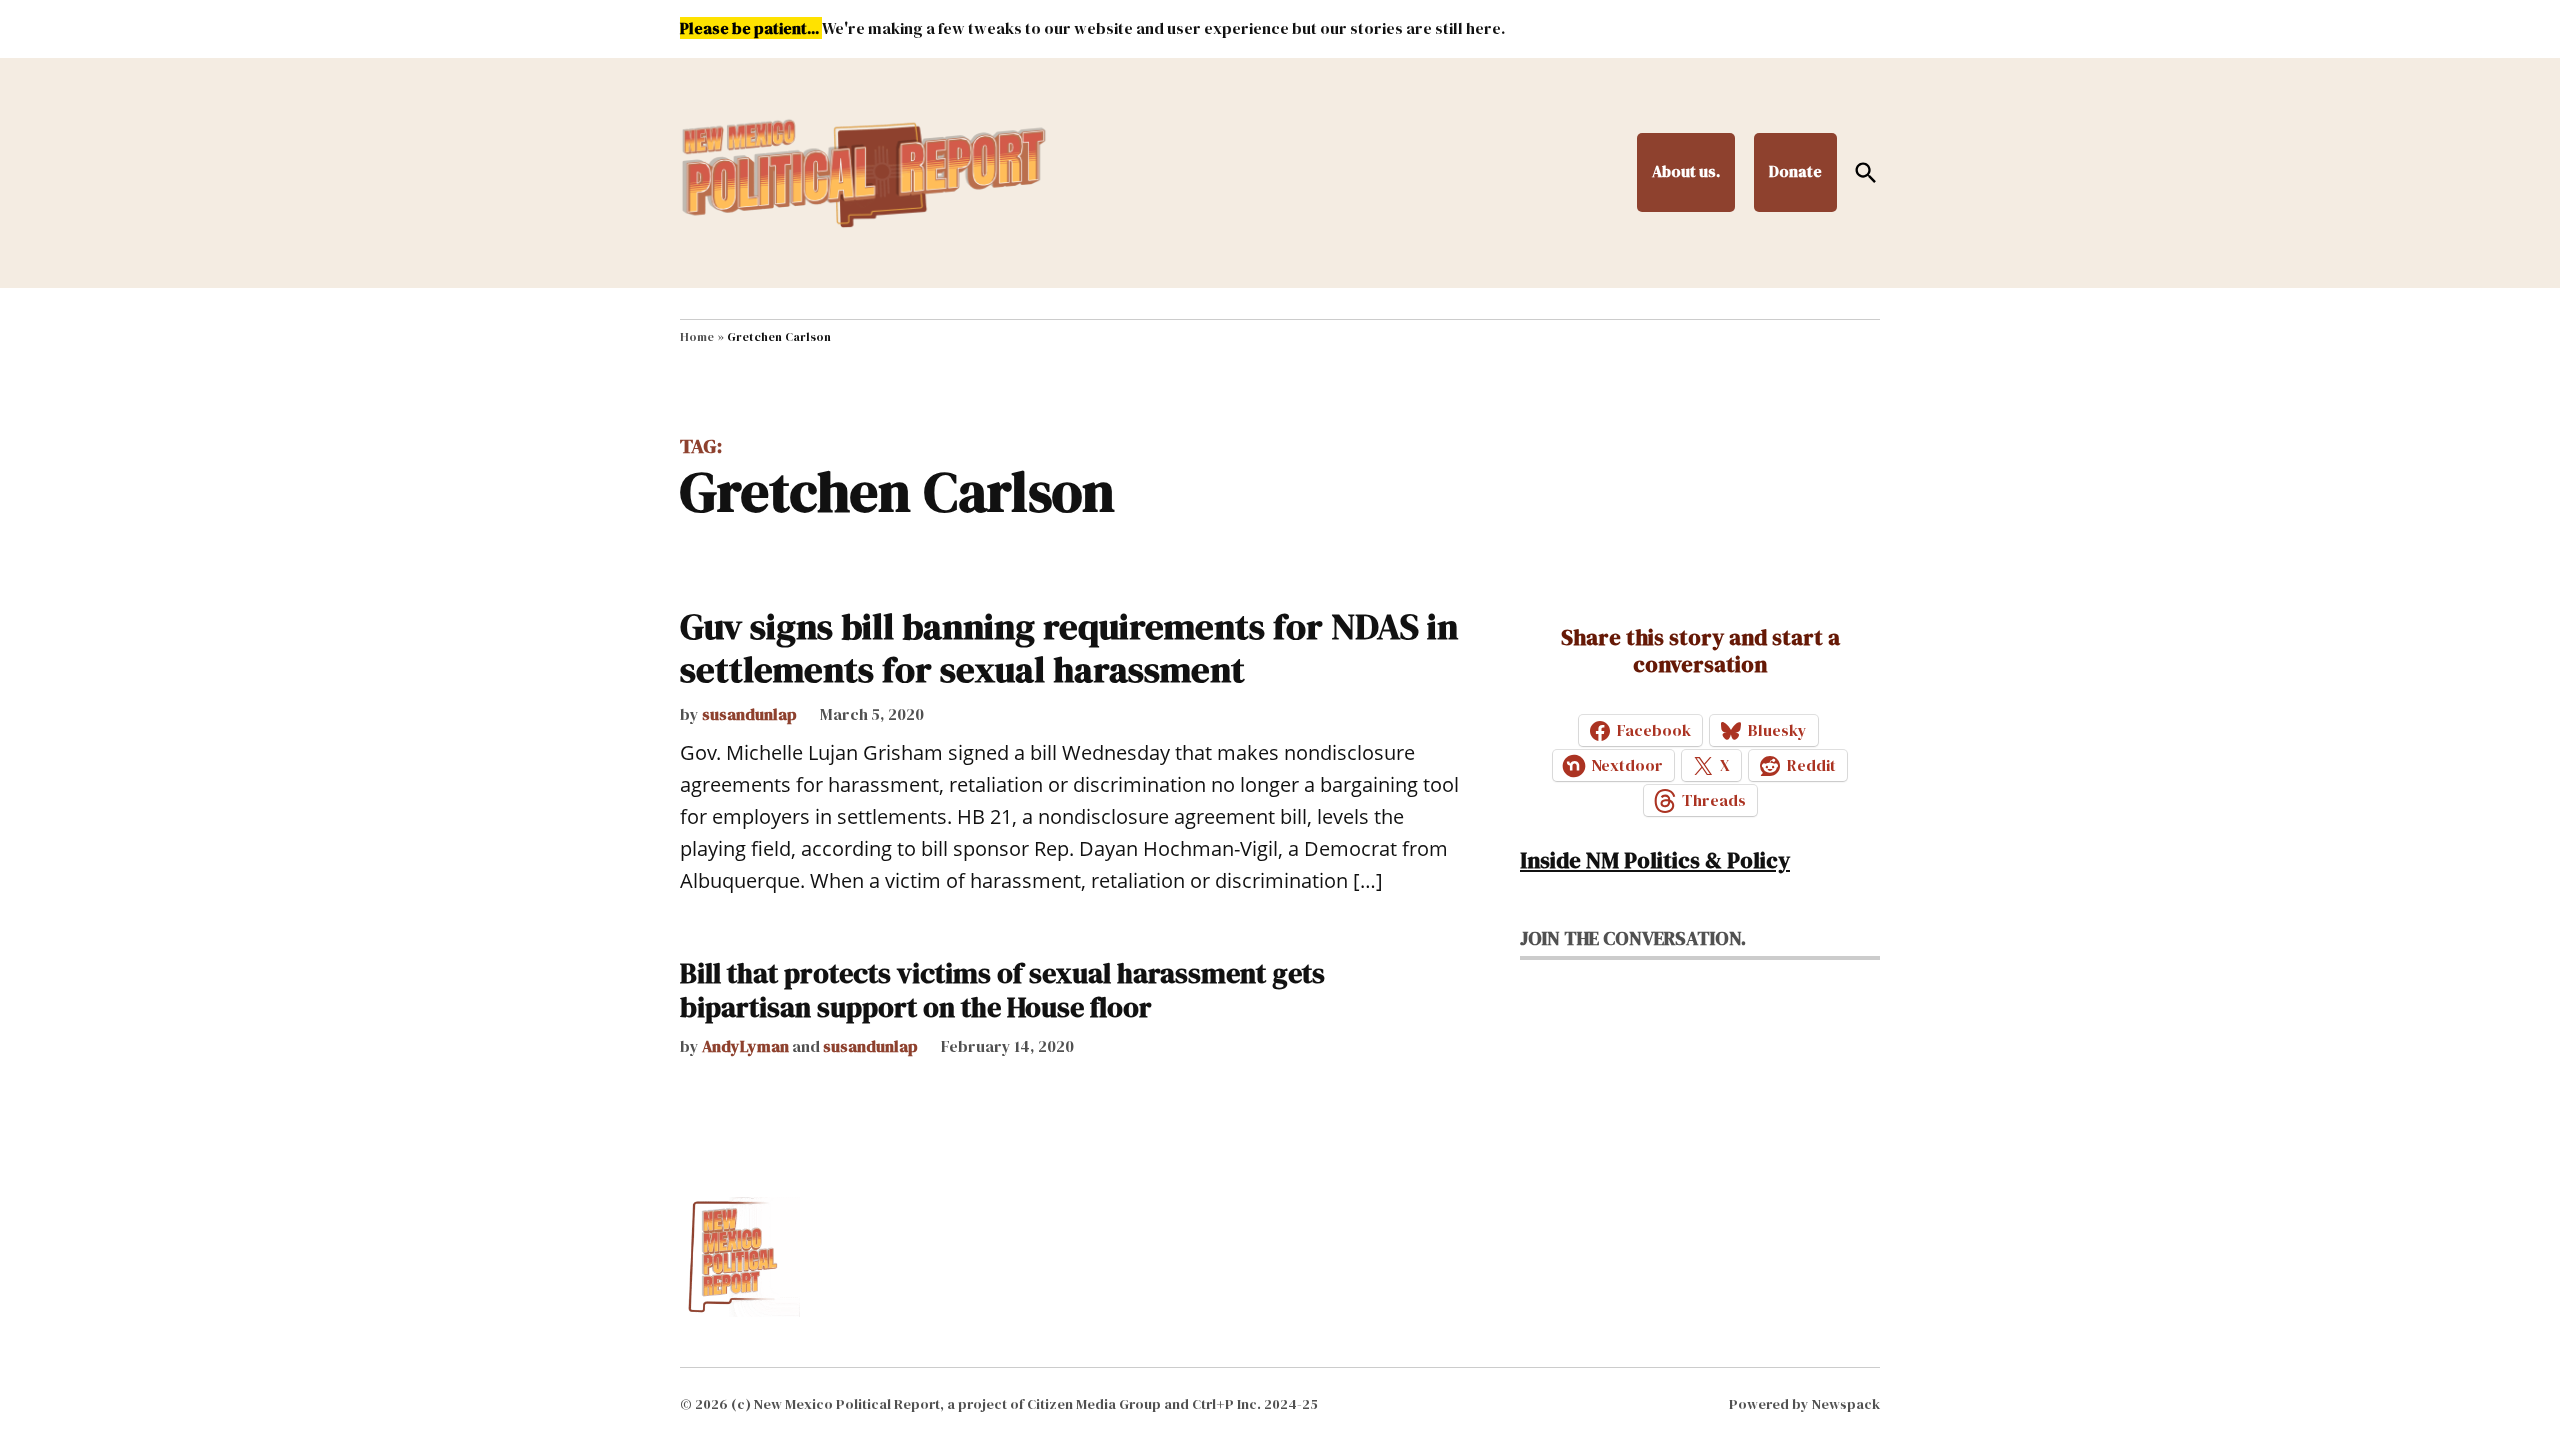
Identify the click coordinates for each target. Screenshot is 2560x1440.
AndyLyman (745, 1046)
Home (697, 337)
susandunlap (749, 714)
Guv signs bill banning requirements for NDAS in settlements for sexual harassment (1069, 648)
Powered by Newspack (1804, 1404)
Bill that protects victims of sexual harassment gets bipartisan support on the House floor (1002, 990)
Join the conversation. (1633, 938)
